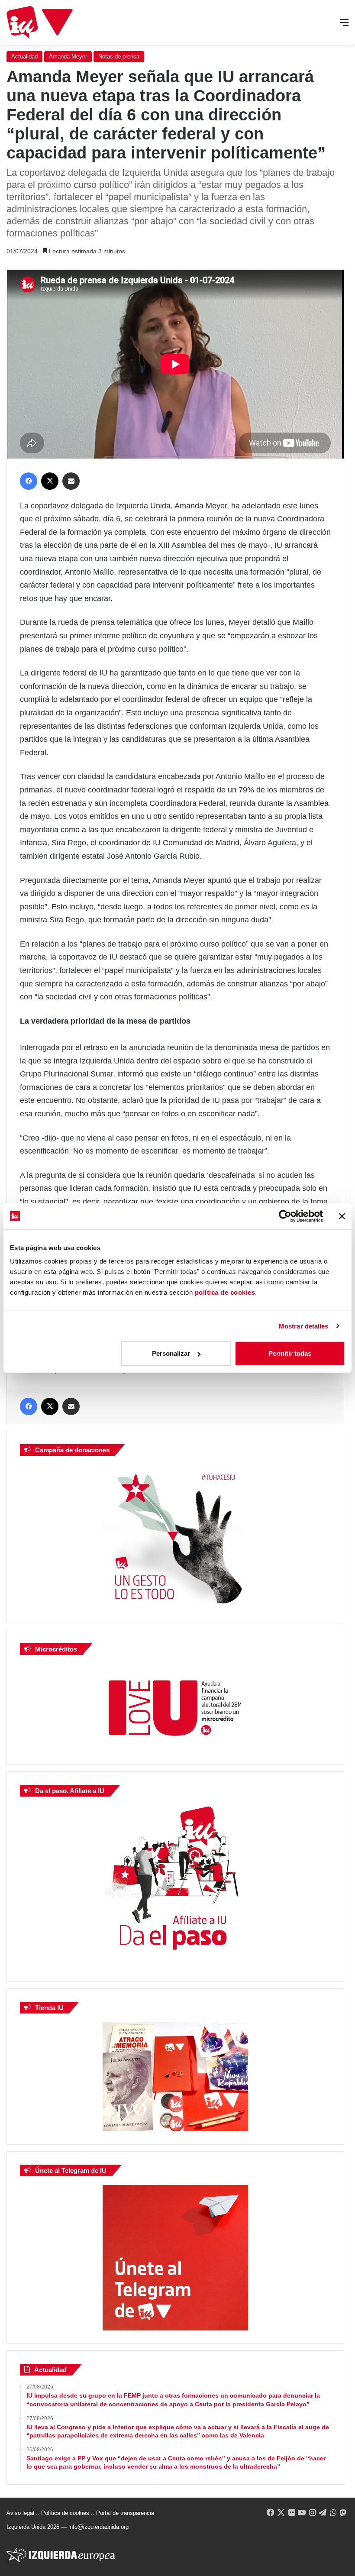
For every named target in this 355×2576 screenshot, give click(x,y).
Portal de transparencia (125, 2513)
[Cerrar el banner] (342, 1216)
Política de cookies (65, 2513)
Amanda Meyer (68, 57)
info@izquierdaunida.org (98, 2527)
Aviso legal (20, 2513)
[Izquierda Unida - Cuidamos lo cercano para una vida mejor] (40, 22)
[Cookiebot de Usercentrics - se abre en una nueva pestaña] (285, 1216)
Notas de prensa (119, 57)
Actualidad (24, 57)
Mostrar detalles (304, 1326)
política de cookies (225, 1292)
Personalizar (171, 1353)
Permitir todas (290, 1353)
